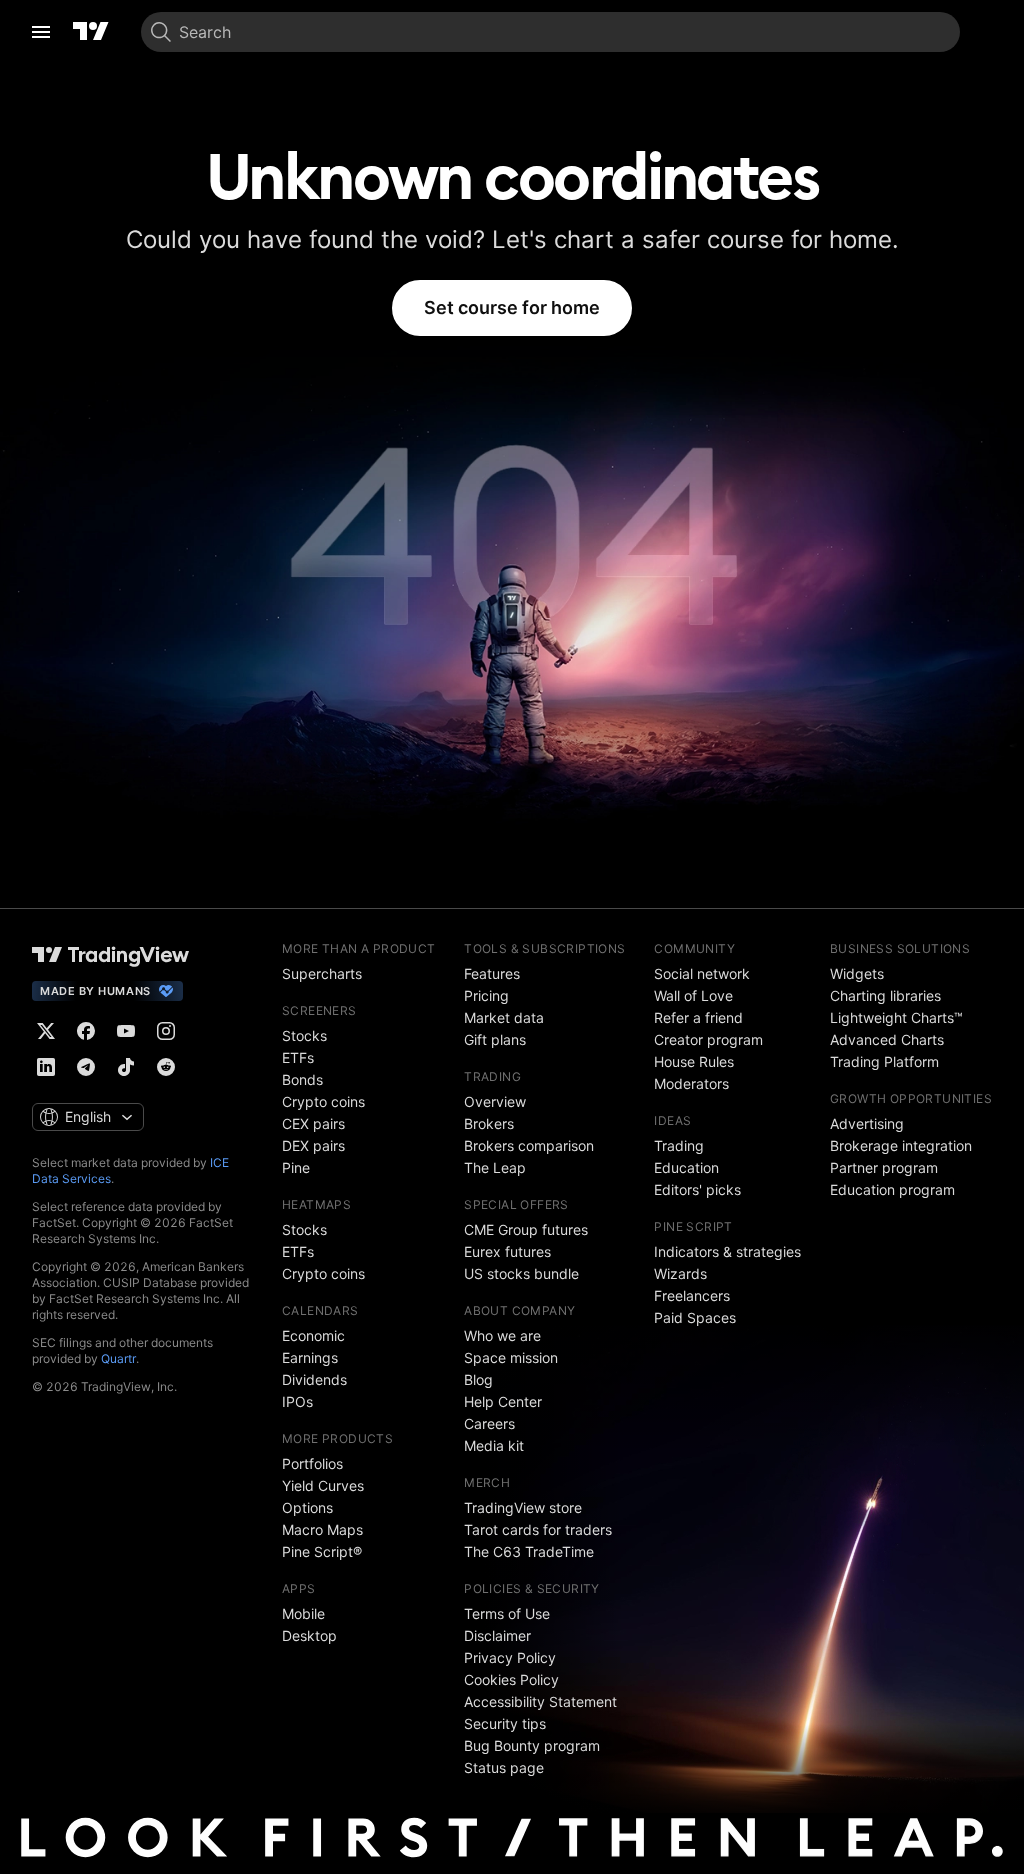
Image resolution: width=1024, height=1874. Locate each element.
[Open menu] (41, 32)
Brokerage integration (901, 1145)
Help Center (503, 1401)
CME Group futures (526, 1229)
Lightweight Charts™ (896, 1017)
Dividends (314, 1379)
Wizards (680, 1273)
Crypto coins (323, 1101)
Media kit (494, 1445)
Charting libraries (885, 995)
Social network (702, 973)
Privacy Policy (510, 1657)
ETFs (298, 1057)
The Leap (495, 1167)
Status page (504, 1767)
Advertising (867, 1123)
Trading (679, 1145)
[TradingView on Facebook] (86, 1031)
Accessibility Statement (540, 1701)
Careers (489, 1423)
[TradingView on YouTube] (126, 1031)
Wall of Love (693, 995)
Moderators (691, 1083)
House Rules (694, 1061)
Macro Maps (322, 1529)
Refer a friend (698, 1017)
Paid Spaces (695, 1317)
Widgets (857, 973)
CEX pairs (313, 1123)
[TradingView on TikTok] (126, 1067)
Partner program (884, 1167)
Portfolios (312, 1463)
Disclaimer (497, 1635)
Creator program (708, 1039)
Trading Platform (884, 1061)
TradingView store (523, 1507)
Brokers (489, 1123)
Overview (495, 1101)
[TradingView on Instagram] (166, 1031)
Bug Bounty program (532, 1745)
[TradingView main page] (91, 32)
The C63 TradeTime (529, 1551)
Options (307, 1507)
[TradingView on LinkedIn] (46, 1067)
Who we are (502, 1335)
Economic (313, 1335)
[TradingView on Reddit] (166, 1067)
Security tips (505, 1723)
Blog (478, 1379)
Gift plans (495, 1039)
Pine (296, 1167)
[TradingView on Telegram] (86, 1067)
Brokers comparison (529, 1145)
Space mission (511, 1357)
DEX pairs (313, 1145)
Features (492, 973)
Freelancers (692, 1295)
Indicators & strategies (727, 1251)
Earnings (310, 1357)
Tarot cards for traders (538, 1529)
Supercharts (322, 973)
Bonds (302, 1079)
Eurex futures (507, 1251)
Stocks (304, 1035)
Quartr (118, 1358)
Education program (892, 1189)
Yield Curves (323, 1485)
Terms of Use (507, 1613)
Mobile (303, 1613)
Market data (504, 1017)
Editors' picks (697, 1189)
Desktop (309, 1635)
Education (686, 1167)
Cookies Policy (511, 1679)
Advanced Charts (887, 1039)
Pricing (486, 995)
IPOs (297, 1401)
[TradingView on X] (46, 1031)
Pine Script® (322, 1551)
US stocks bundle (521, 1273)
